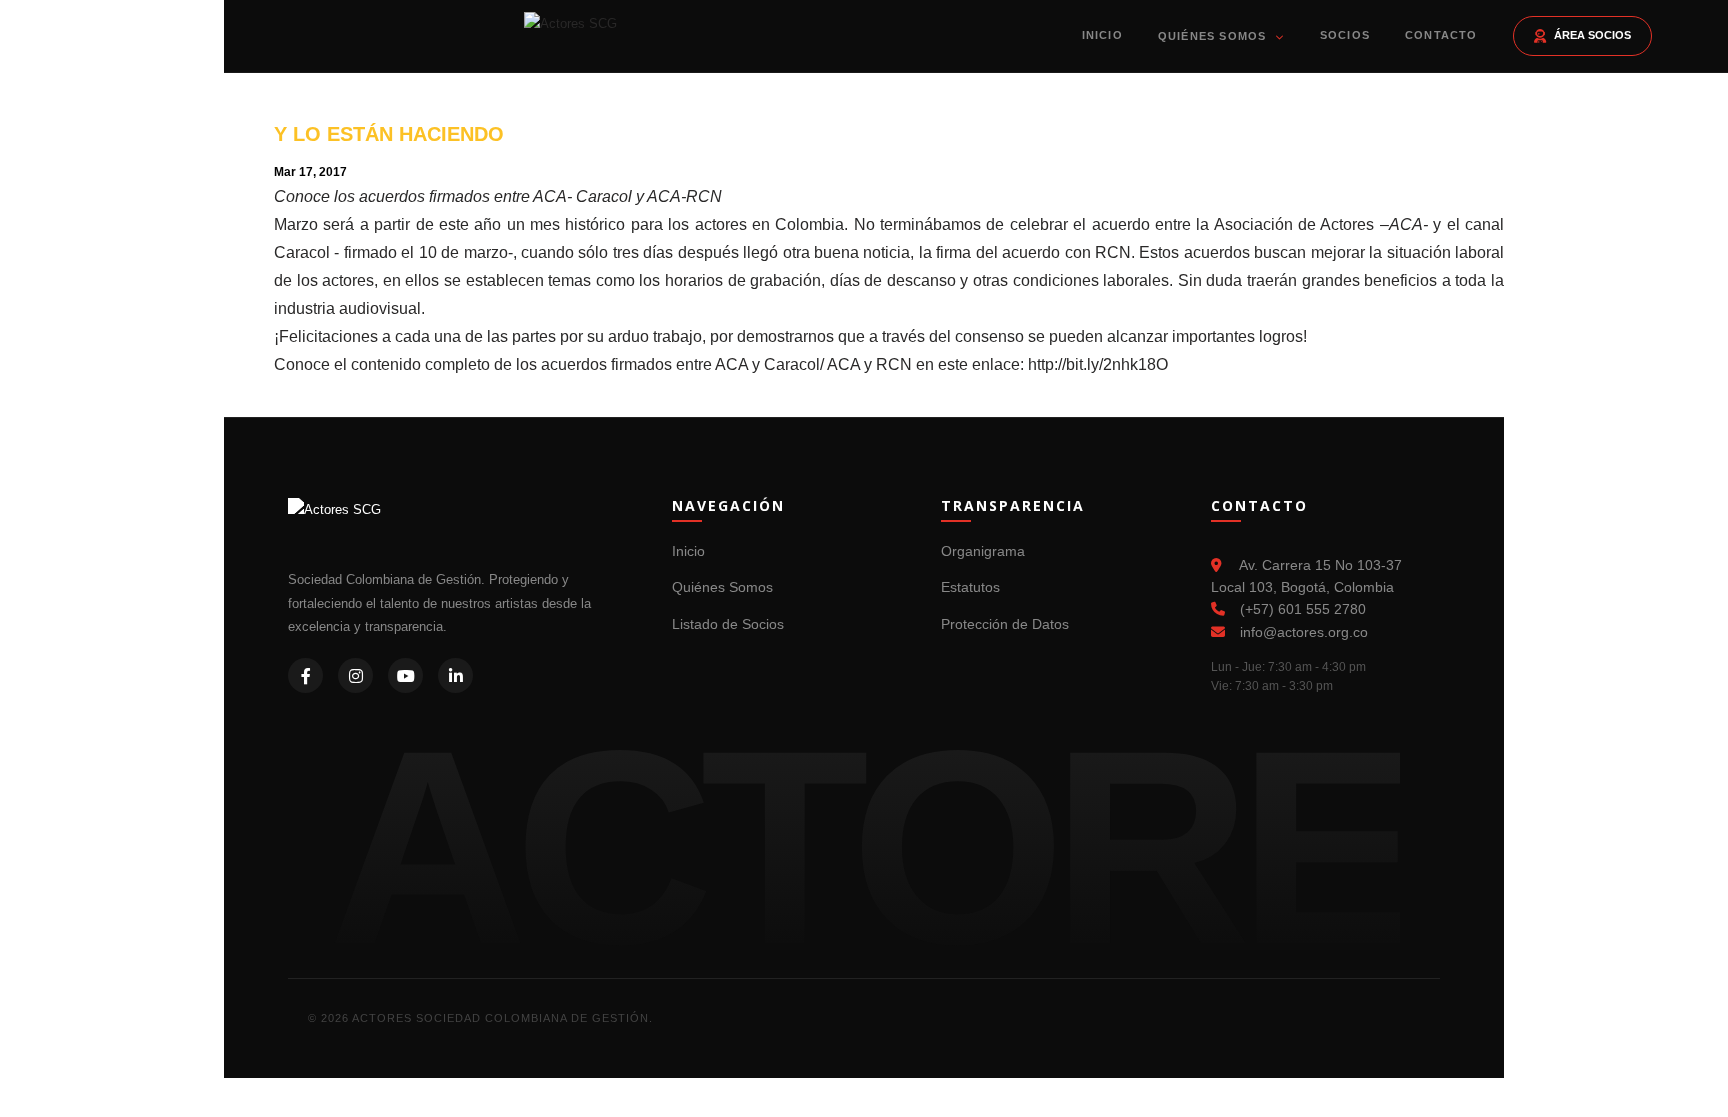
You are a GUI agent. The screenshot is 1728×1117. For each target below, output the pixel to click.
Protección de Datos (1005, 624)
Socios (1345, 35)
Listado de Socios (728, 624)
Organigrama (983, 551)
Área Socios (1592, 35)
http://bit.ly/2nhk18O (1098, 364)
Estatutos (970, 587)
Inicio (1102, 35)
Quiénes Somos (1214, 36)
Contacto (1441, 35)
